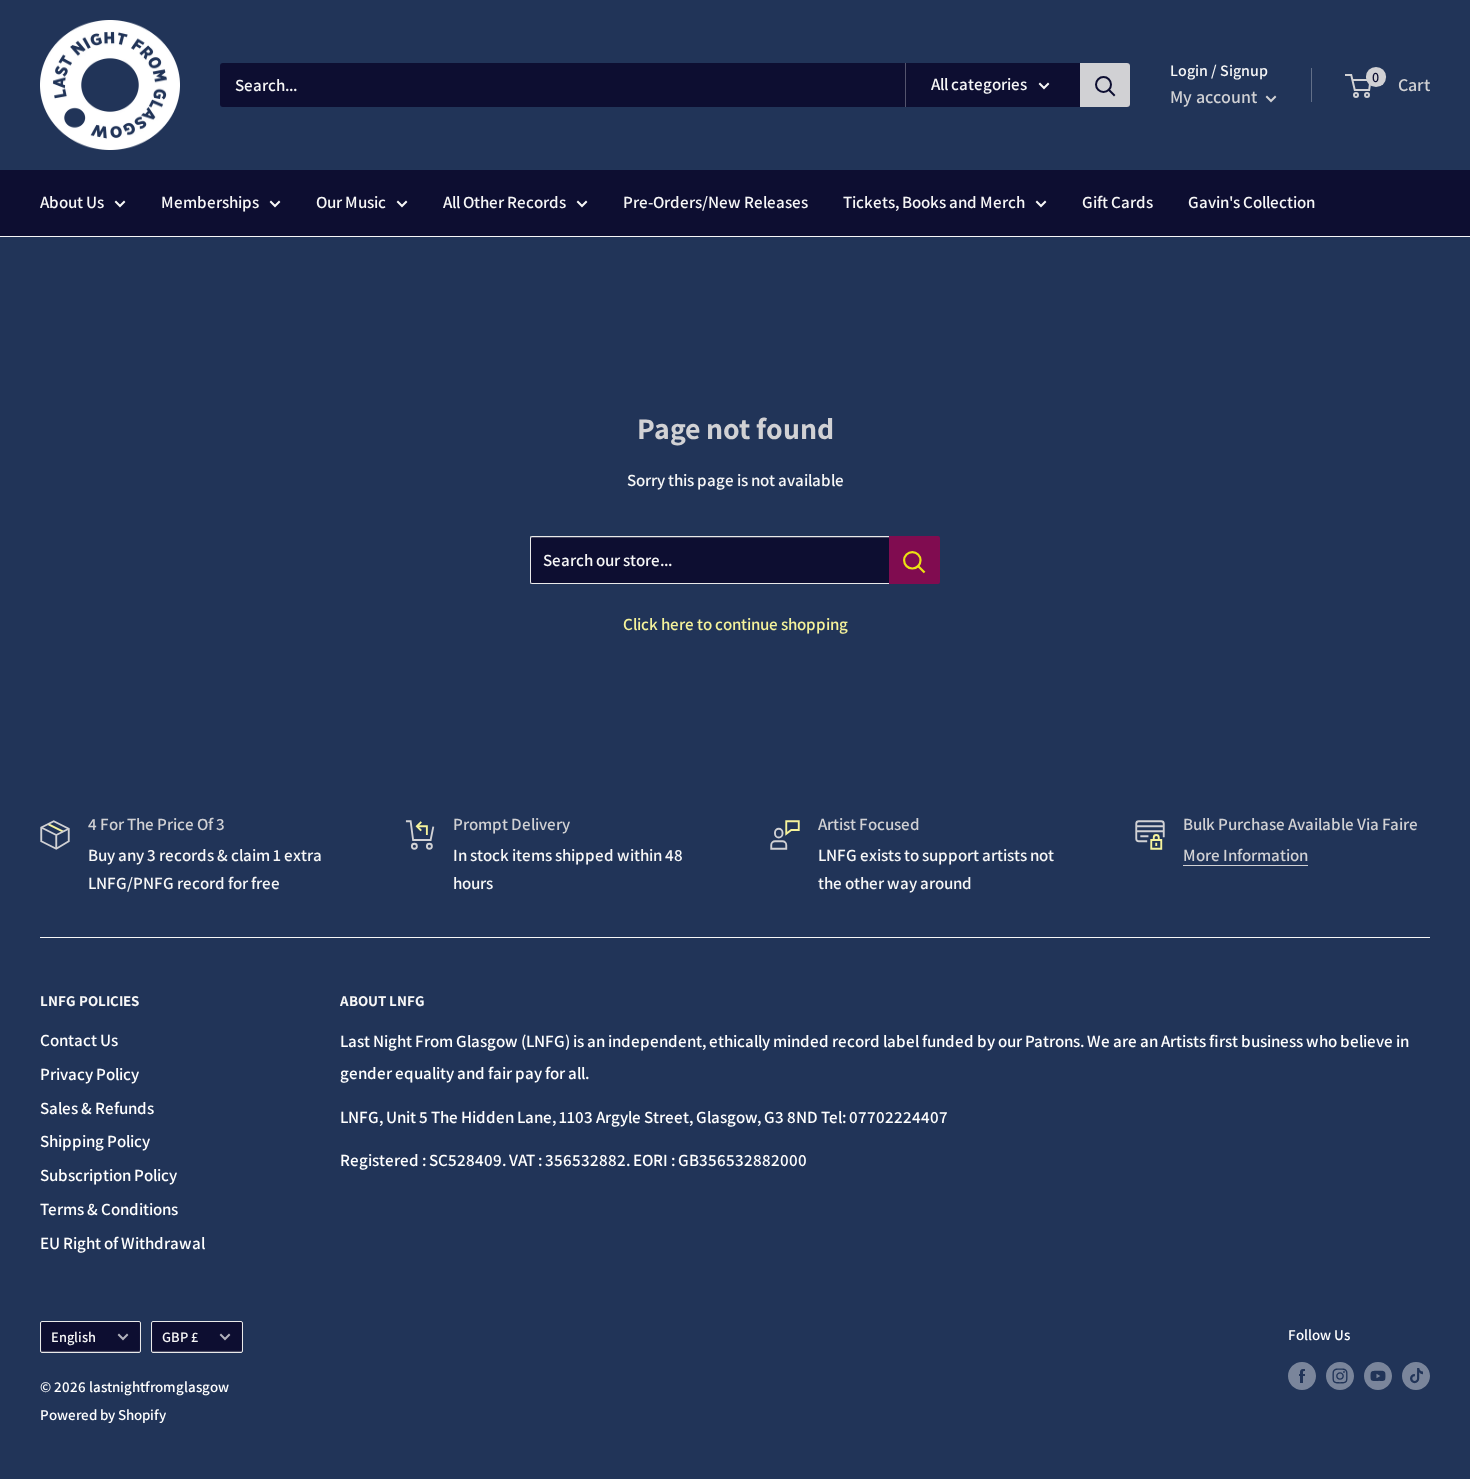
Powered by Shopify (103, 1414)
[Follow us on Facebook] (1302, 1375)
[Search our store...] (914, 560)
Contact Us (79, 1040)
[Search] (1105, 85)
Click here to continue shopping (735, 624)
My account (1215, 96)
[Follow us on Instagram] (1340, 1375)
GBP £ (180, 1336)
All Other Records (504, 202)
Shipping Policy (95, 1141)
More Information (1245, 855)
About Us (72, 202)
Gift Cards (1117, 202)
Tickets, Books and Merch (934, 202)
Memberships (210, 202)
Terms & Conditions (109, 1209)
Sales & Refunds (97, 1108)
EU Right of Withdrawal (122, 1243)
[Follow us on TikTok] (1416, 1375)
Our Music (351, 202)
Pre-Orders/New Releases (715, 202)
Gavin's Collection (1251, 202)
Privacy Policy (89, 1074)
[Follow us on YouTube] (1378, 1375)
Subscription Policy (108, 1175)
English (73, 1336)
